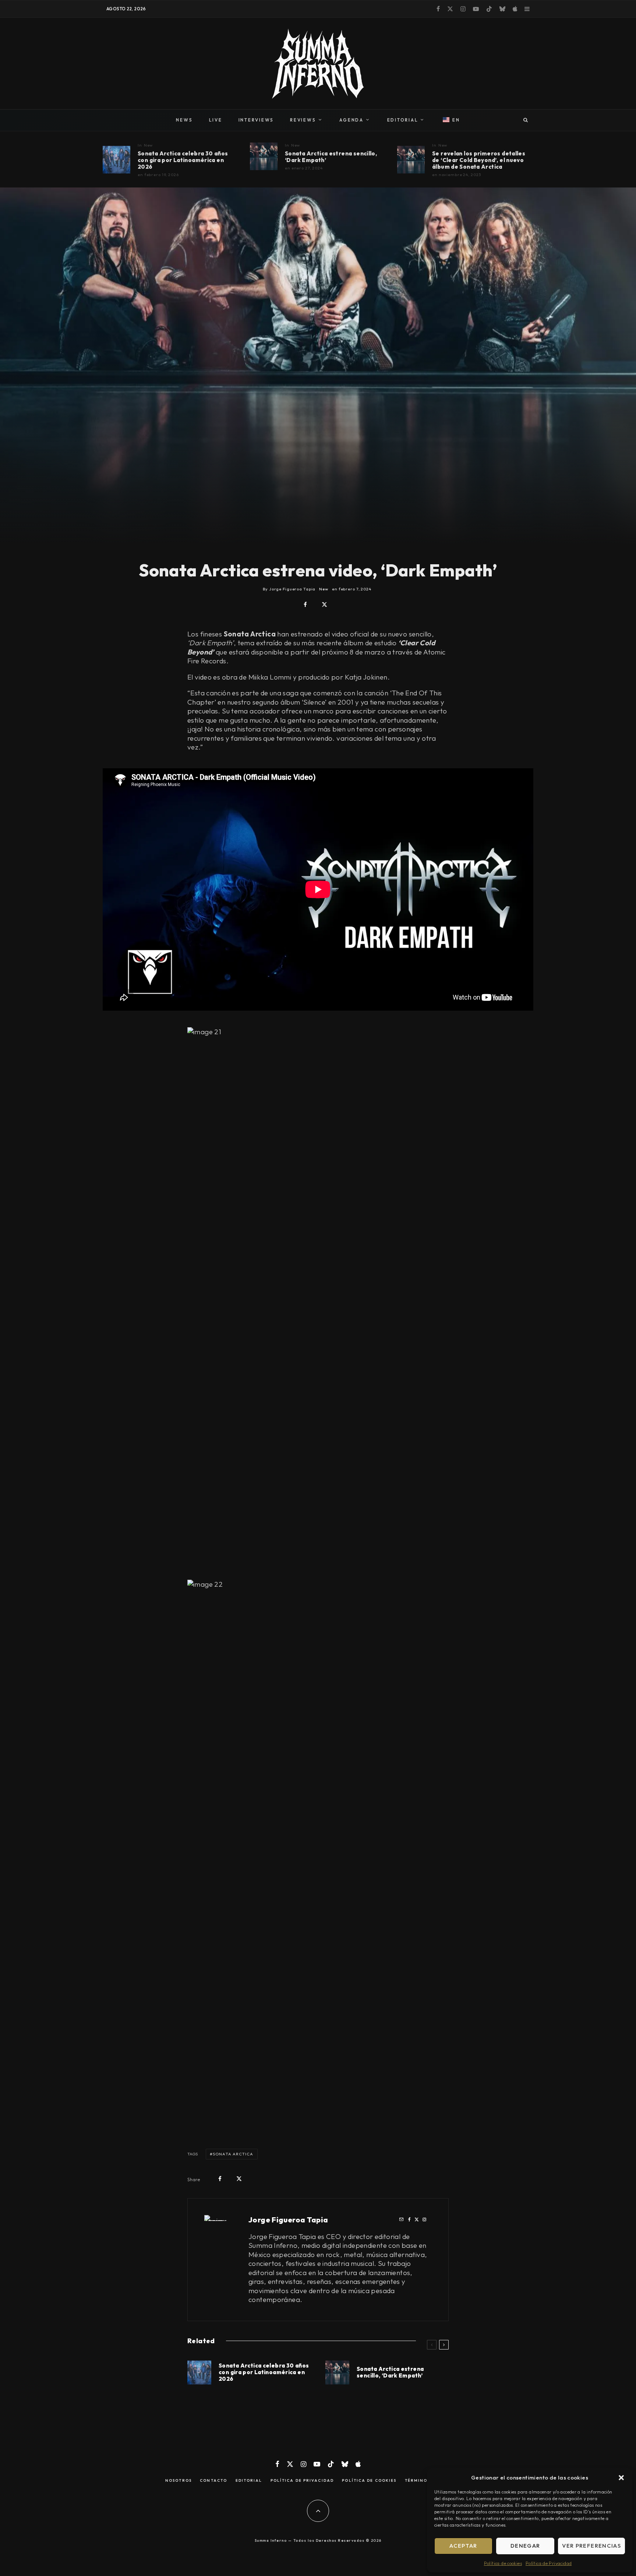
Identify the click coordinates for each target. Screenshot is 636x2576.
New (149, 145)
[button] (621, 2478)
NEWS (184, 120)
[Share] (305, 605)
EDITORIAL (403, 120)
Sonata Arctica (233, 2154)
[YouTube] (476, 9)
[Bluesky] (502, 9)
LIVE (216, 120)
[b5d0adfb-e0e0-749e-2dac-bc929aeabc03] (411, 160)
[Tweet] (324, 605)
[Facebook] (438, 9)
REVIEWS (303, 120)
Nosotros (179, 2481)
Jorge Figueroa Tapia (288, 2220)
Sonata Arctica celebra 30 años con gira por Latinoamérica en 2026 (183, 160)
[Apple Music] (515, 9)
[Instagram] (463, 9)
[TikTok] (489, 9)
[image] (116, 160)
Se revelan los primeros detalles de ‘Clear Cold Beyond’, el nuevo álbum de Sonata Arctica (479, 160)
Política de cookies (503, 2563)
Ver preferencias (591, 2546)
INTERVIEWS (256, 120)
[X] (450, 9)
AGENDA (351, 120)
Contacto (213, 2481)
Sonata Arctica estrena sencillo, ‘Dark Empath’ (331, 157)
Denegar (525, 2546)
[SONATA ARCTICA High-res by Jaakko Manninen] (264, 156)
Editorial (249, 2481)
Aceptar (463, 2546)
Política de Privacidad (549, 2563)
